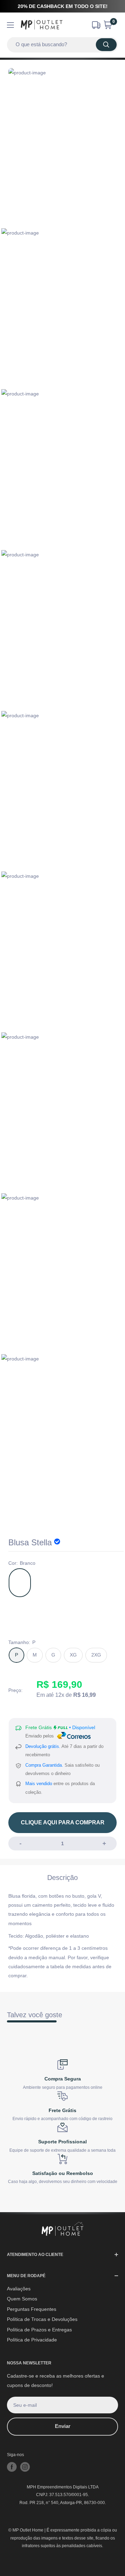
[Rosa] (97, 1583)
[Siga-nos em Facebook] (12, 2467)
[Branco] (20, 1583)
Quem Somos (22, 2299)
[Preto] (71, 1583)
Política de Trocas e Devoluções (42, 2319)
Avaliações (19, 2289)
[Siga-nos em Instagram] (25, 2467)
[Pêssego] (71, 1615)
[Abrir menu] (10, 25)
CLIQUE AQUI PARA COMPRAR (63, 1822)
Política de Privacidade (32, 2340)
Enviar (63, 2426)
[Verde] (45, 1583)
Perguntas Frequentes (32, 2309)
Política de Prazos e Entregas (39, 2330)
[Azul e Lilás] (45, 1615)
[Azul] (20, 1615)
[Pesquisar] (106, 45)
